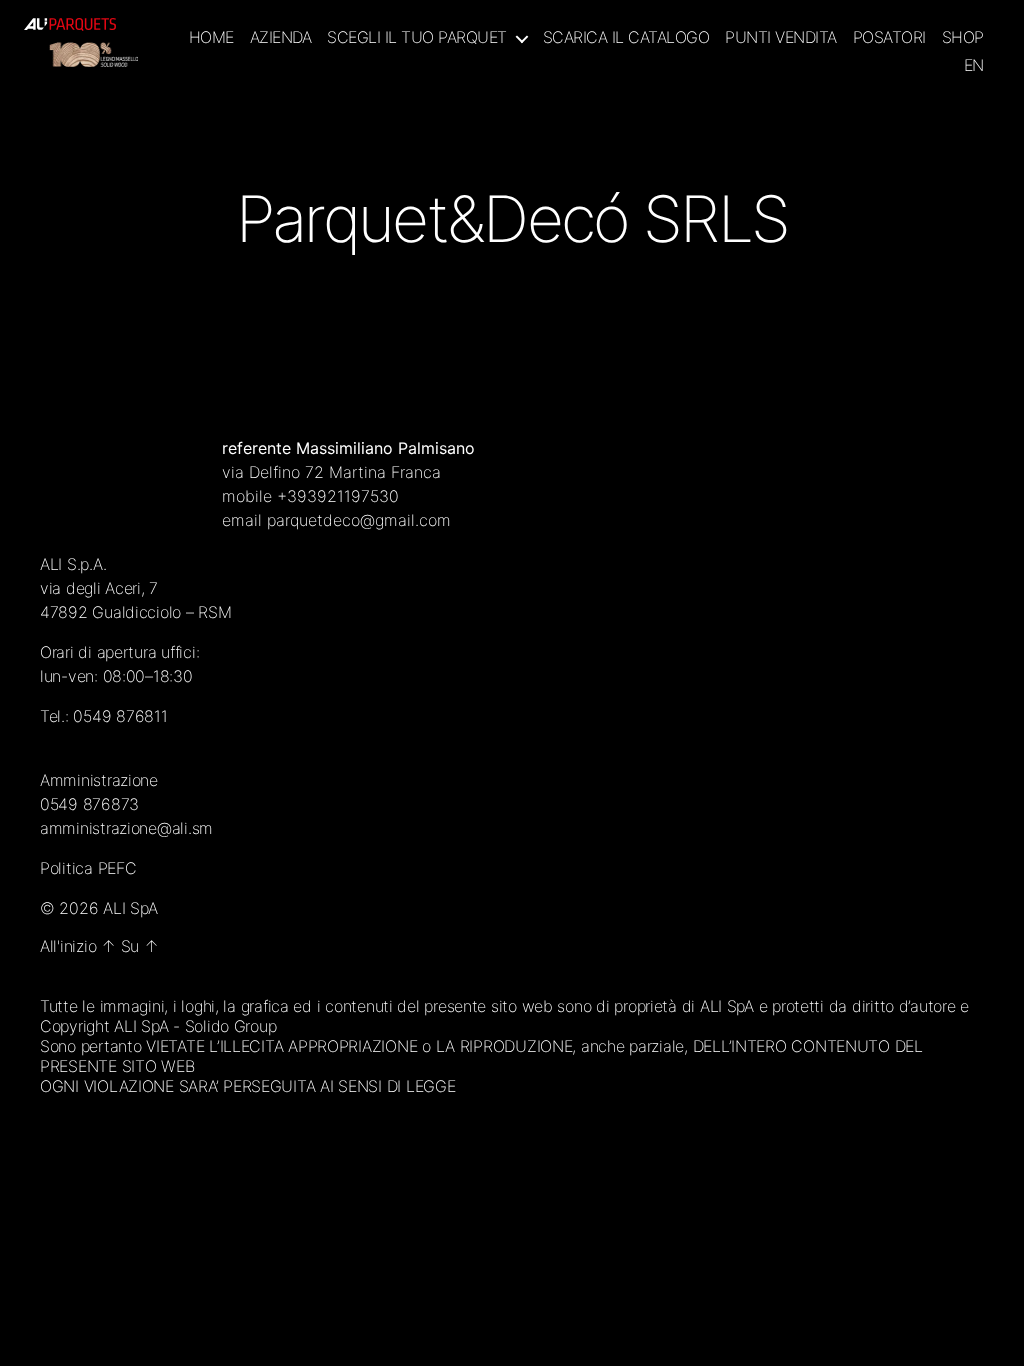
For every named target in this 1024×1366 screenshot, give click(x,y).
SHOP (963, 37)
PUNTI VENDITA (781, 37)
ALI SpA (130, 908)
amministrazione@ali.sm (126, 828)
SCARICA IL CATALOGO (626, 37)
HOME (211, 37)
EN (974, 65)
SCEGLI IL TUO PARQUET (417, 37)
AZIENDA (281, 37)
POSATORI (889, 37)
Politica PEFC (88, 868)
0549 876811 (120, 716)
